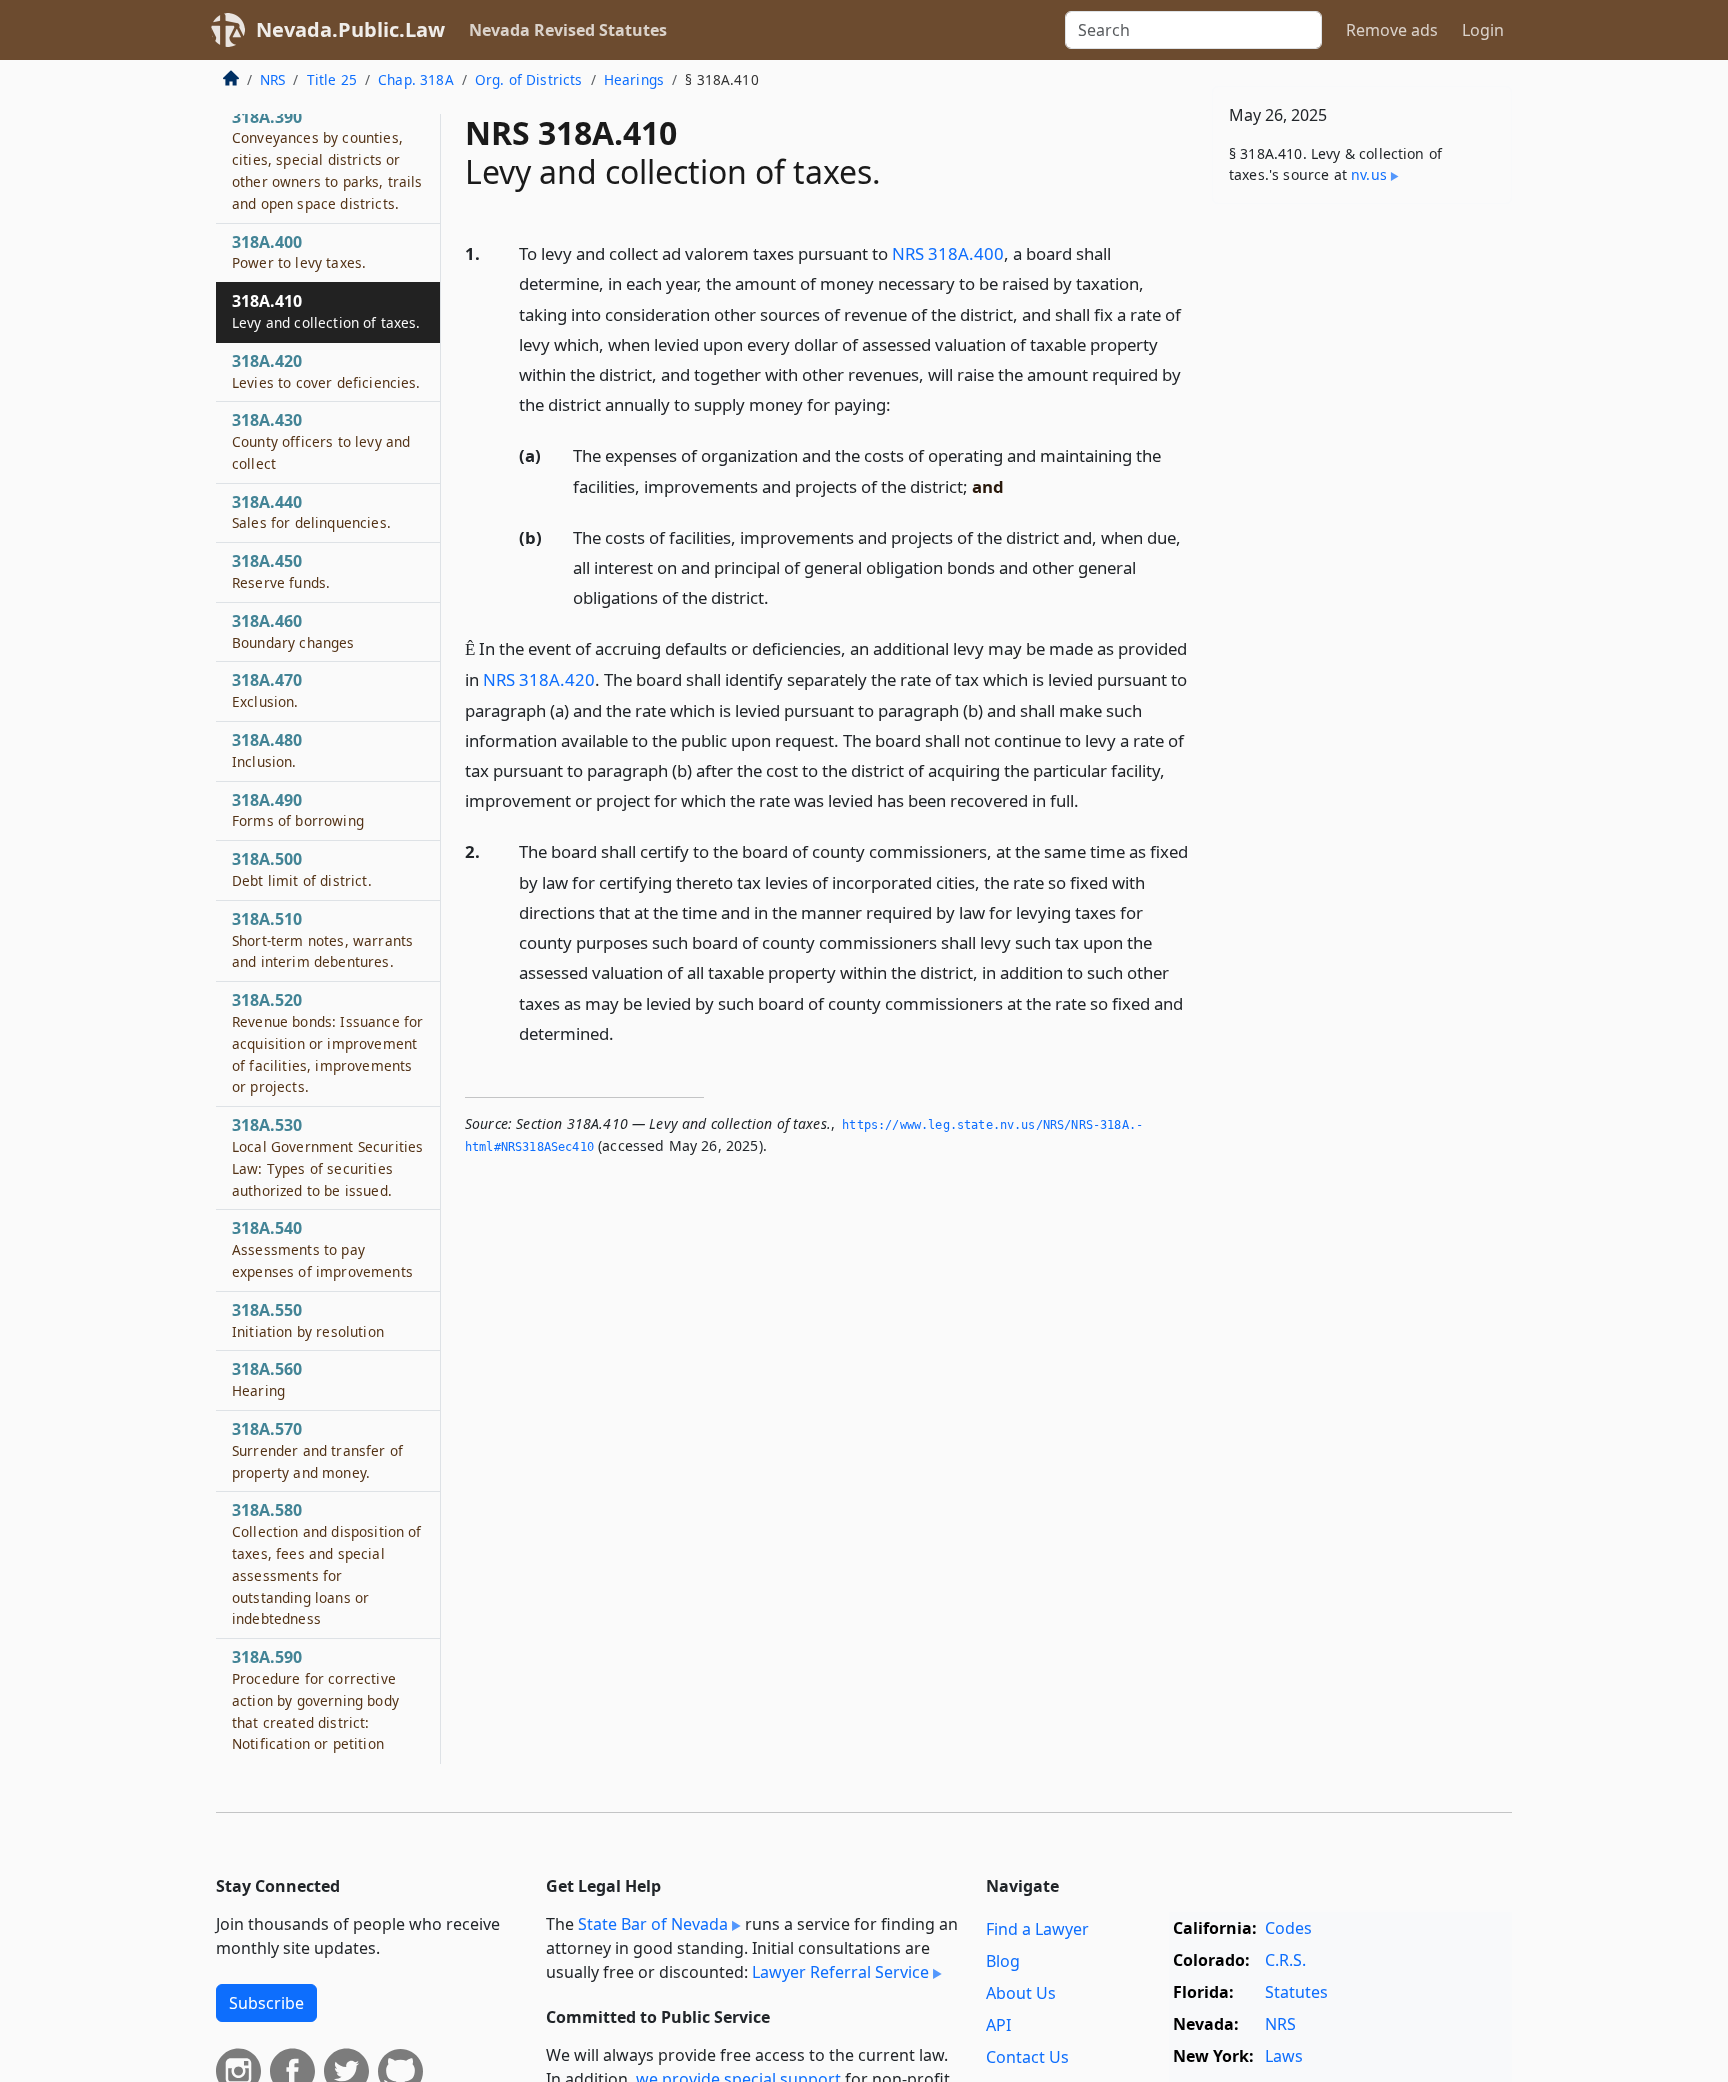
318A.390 (327, 159)
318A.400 (299, 252)
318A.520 (327, 1043)
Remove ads (1392, 30)
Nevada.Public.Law (350, 29)
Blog (1003, 1961)
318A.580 (327, 1564)
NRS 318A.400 (948, 253)
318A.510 (322, 941)
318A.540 (322, 1250)
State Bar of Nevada (653, 1924)
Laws (1284, 2056)
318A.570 (317, 1451)
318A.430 (321, 442)
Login (1483, 30)
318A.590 (315, 1700)
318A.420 (326, 371)
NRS (272, 79)
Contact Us (1027, 2057)
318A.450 (281, 572)
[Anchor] (902, 403)
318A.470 (267, 691)
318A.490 (298, 810)
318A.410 (326, 312)
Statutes (1296, 1992)
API (998, 2025)
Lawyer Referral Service (840, 1972)
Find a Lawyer (1037, 1929)
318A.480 (267, 751)
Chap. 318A (416, 79)
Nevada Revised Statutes (568, 30)
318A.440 (311, 512)
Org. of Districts (529, 79)
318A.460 (293, 632)
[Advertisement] (1362, 532)
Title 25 (332, 79)
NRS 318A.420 (539, 679)
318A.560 (267, 1380)
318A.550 (308, 1321)
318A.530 (327, 1157)
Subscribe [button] (266, 2003)
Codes (1288, 1928)
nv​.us (1369, 174)
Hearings (634, 79)
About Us (1021, 1993)
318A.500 (302, 870)
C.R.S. (1285, 1960)
